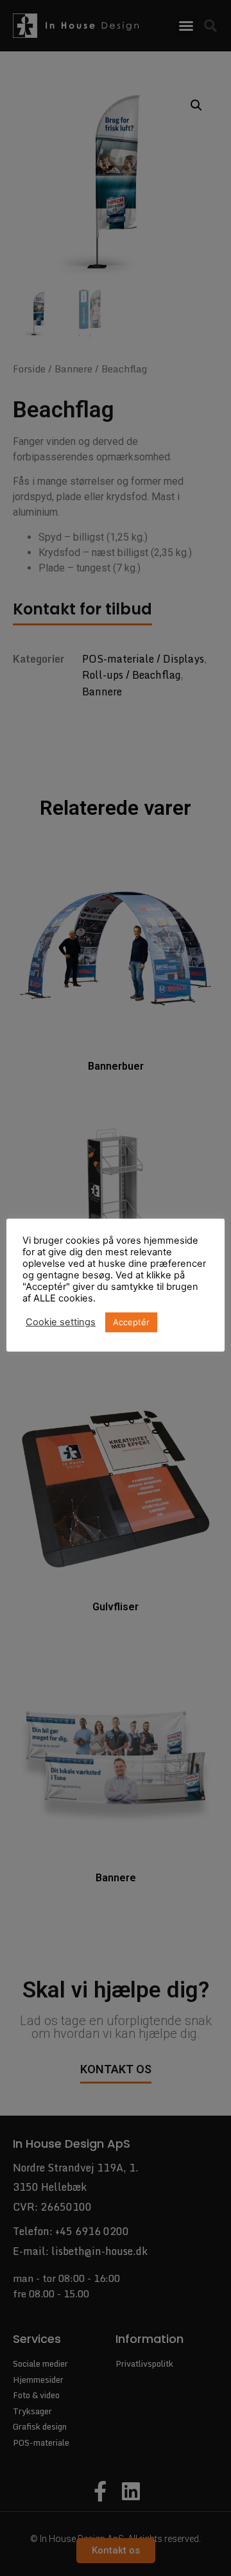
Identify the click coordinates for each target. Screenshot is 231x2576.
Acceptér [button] (131, 1322)
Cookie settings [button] (61, 1322)
